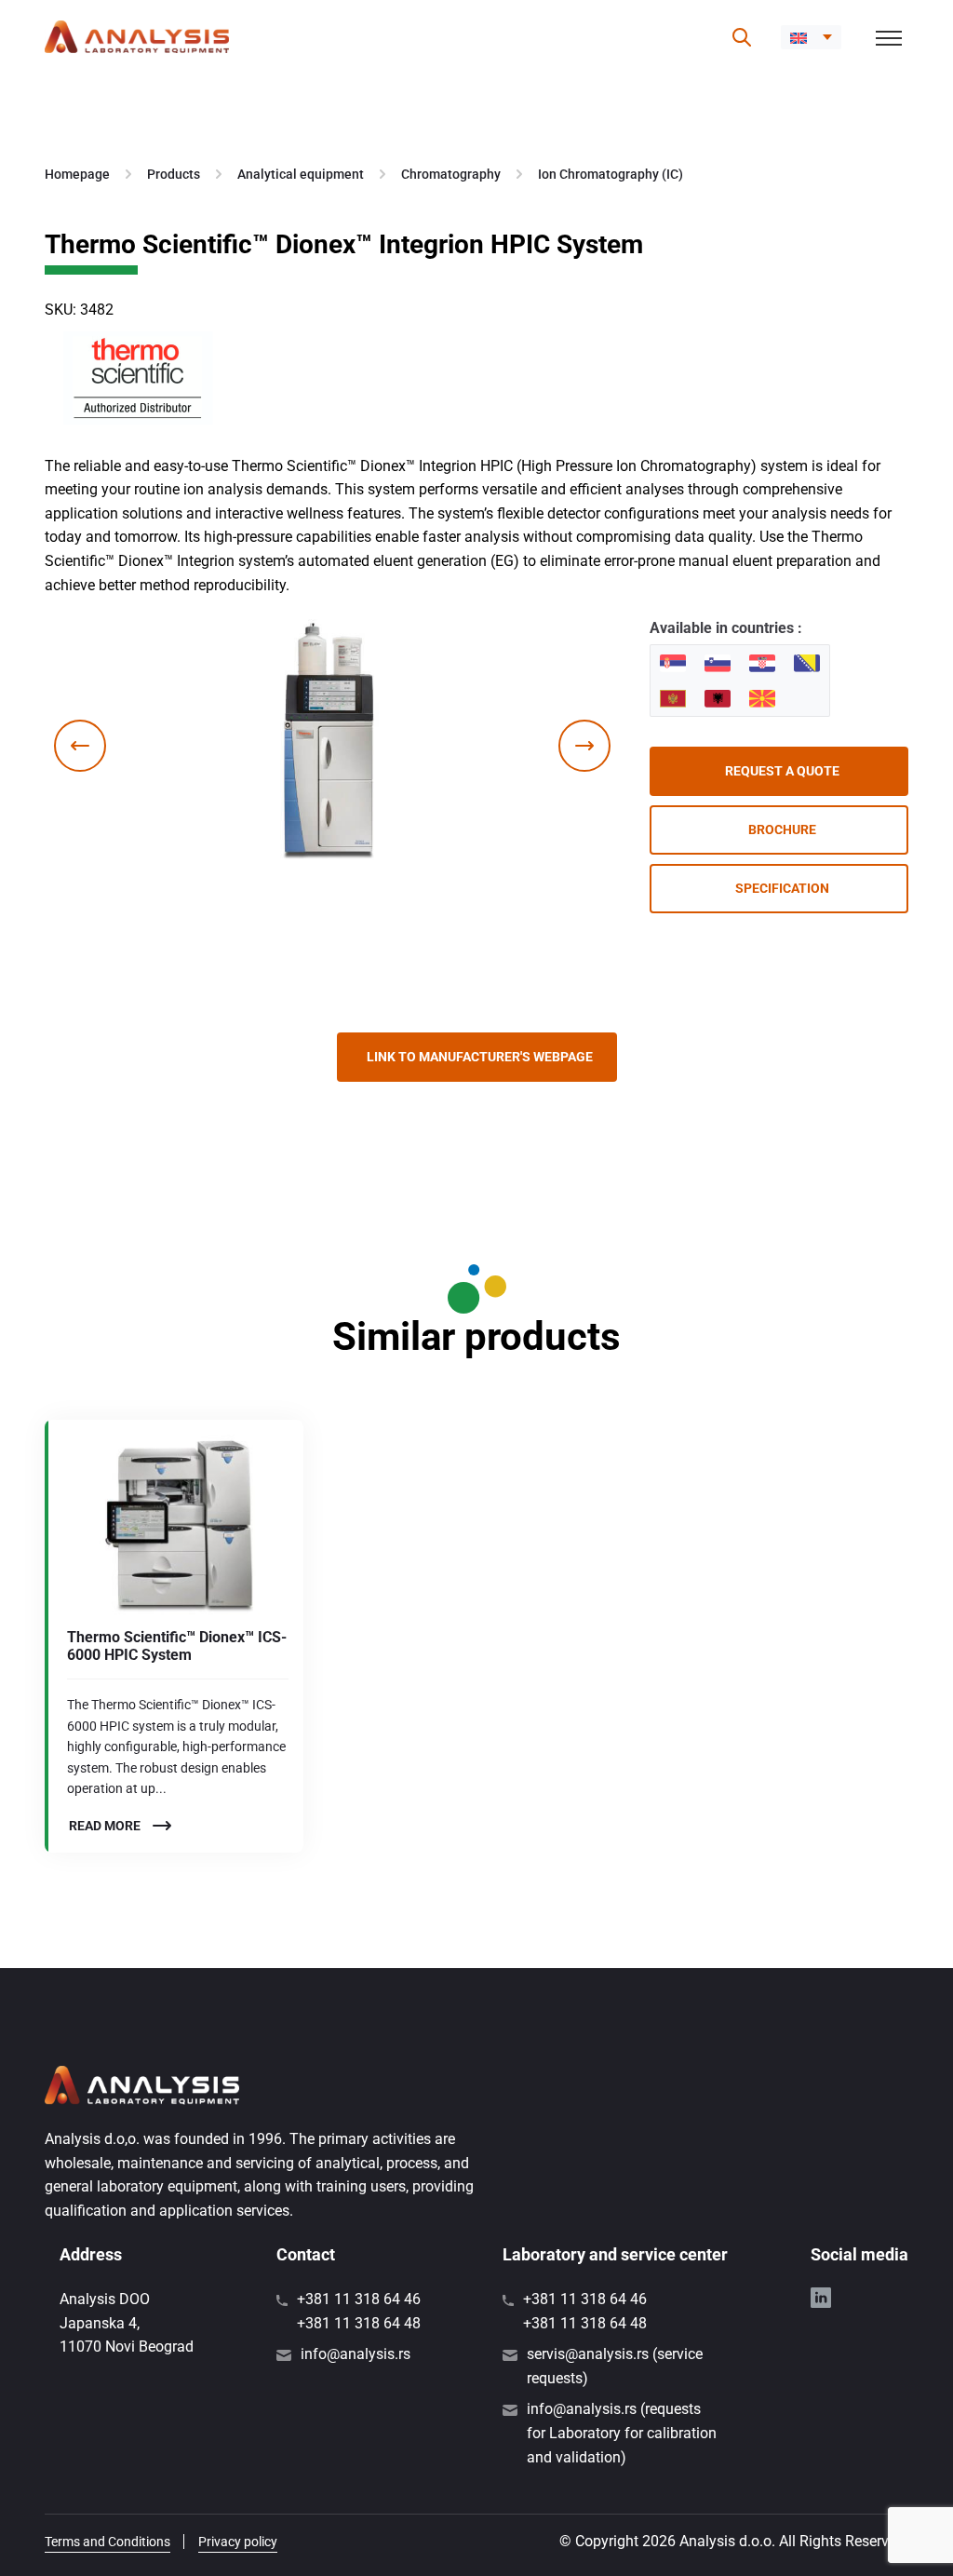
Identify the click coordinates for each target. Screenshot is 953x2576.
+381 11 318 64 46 (359, 2299)
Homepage (77, 174)
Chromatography (451, 174)
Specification (782, 888)
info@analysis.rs (356, 2354)
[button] (811, 37)
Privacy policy (238, 2542)
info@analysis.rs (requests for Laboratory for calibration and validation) (622, 2433)
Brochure (782, 829)
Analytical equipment (301, 174)
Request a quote (782, 771)
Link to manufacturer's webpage (480, 1057)
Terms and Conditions (107, 2542)
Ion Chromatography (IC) (611, 174)
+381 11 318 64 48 (359, 2323)
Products (174, 174)
